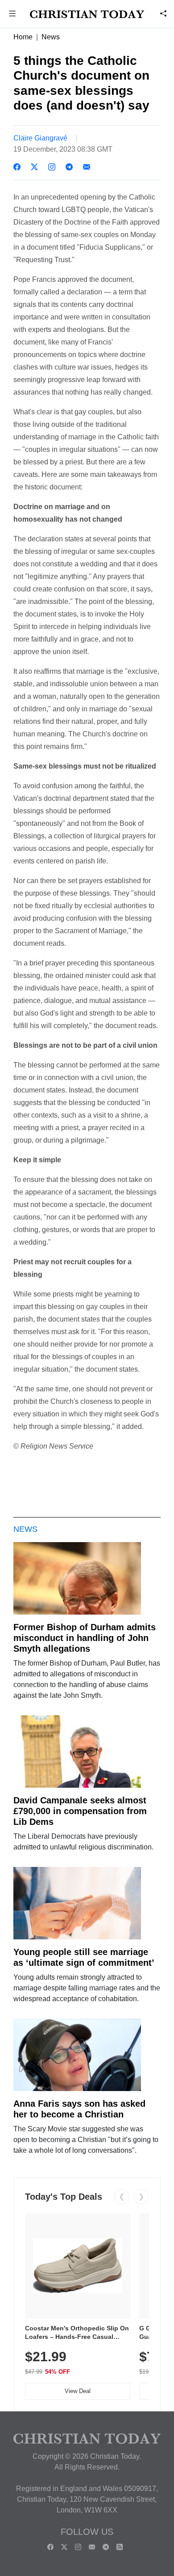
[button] (12, 15)
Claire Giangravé (40, 138)
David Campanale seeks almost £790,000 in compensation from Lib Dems (80, 1811)
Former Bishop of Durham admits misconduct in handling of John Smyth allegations (85, 1638)
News (51, 37)
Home (23, 37)
